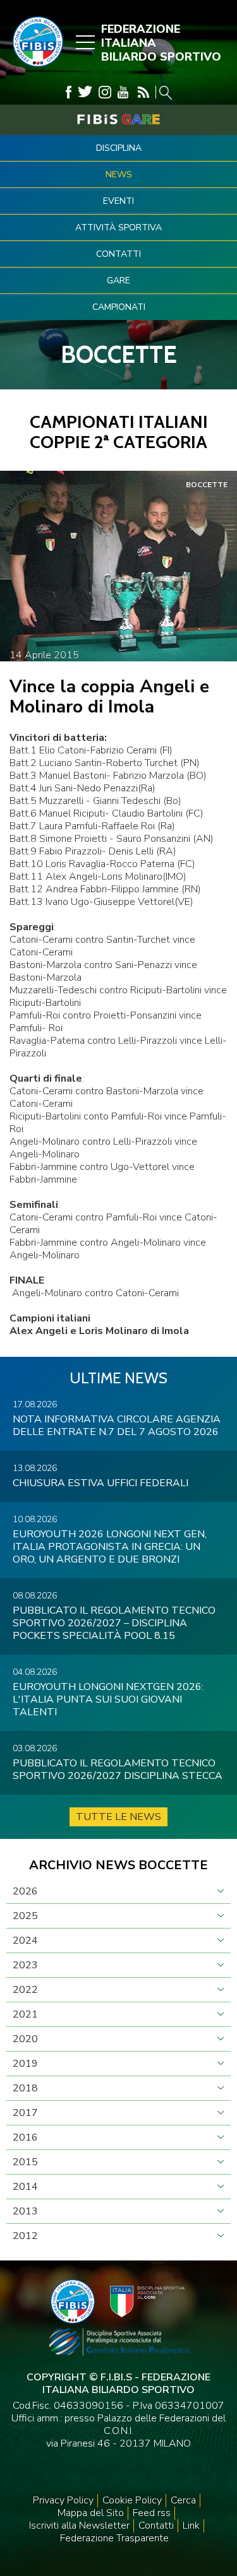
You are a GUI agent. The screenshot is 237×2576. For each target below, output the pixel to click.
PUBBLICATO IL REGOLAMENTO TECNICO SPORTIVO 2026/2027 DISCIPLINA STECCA (118, 1770)
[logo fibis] (35, 70)
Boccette (207, 485)
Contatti (118, 254)
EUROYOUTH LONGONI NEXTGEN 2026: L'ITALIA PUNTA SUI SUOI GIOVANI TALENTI (108, 1699)
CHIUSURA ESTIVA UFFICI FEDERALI (100, 1483)
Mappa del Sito (91, 2513)
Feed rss (152, 2513)
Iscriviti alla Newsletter (79, 2526)
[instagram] (105, 92)
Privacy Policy (63, 2500)
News (119, 174)
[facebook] (69, 92)
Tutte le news (118, 1817)
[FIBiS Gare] (118, 119)
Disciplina (119, 148)
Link (191, 2526)
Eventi (118, 201)
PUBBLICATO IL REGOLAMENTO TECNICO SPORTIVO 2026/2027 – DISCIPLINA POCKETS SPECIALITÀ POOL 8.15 (114, 1623)
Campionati (119, 307)
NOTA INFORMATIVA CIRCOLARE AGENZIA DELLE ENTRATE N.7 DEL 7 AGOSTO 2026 (117, 1426)
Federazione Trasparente (114, 2538)
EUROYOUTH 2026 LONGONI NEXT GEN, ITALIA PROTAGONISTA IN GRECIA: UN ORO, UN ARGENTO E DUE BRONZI (110, 1547)
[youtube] (123, 92)
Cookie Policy (132, 2500)
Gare (118, 281)
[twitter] (85, 92)
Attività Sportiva (118, 227)
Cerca (183, 2500)
